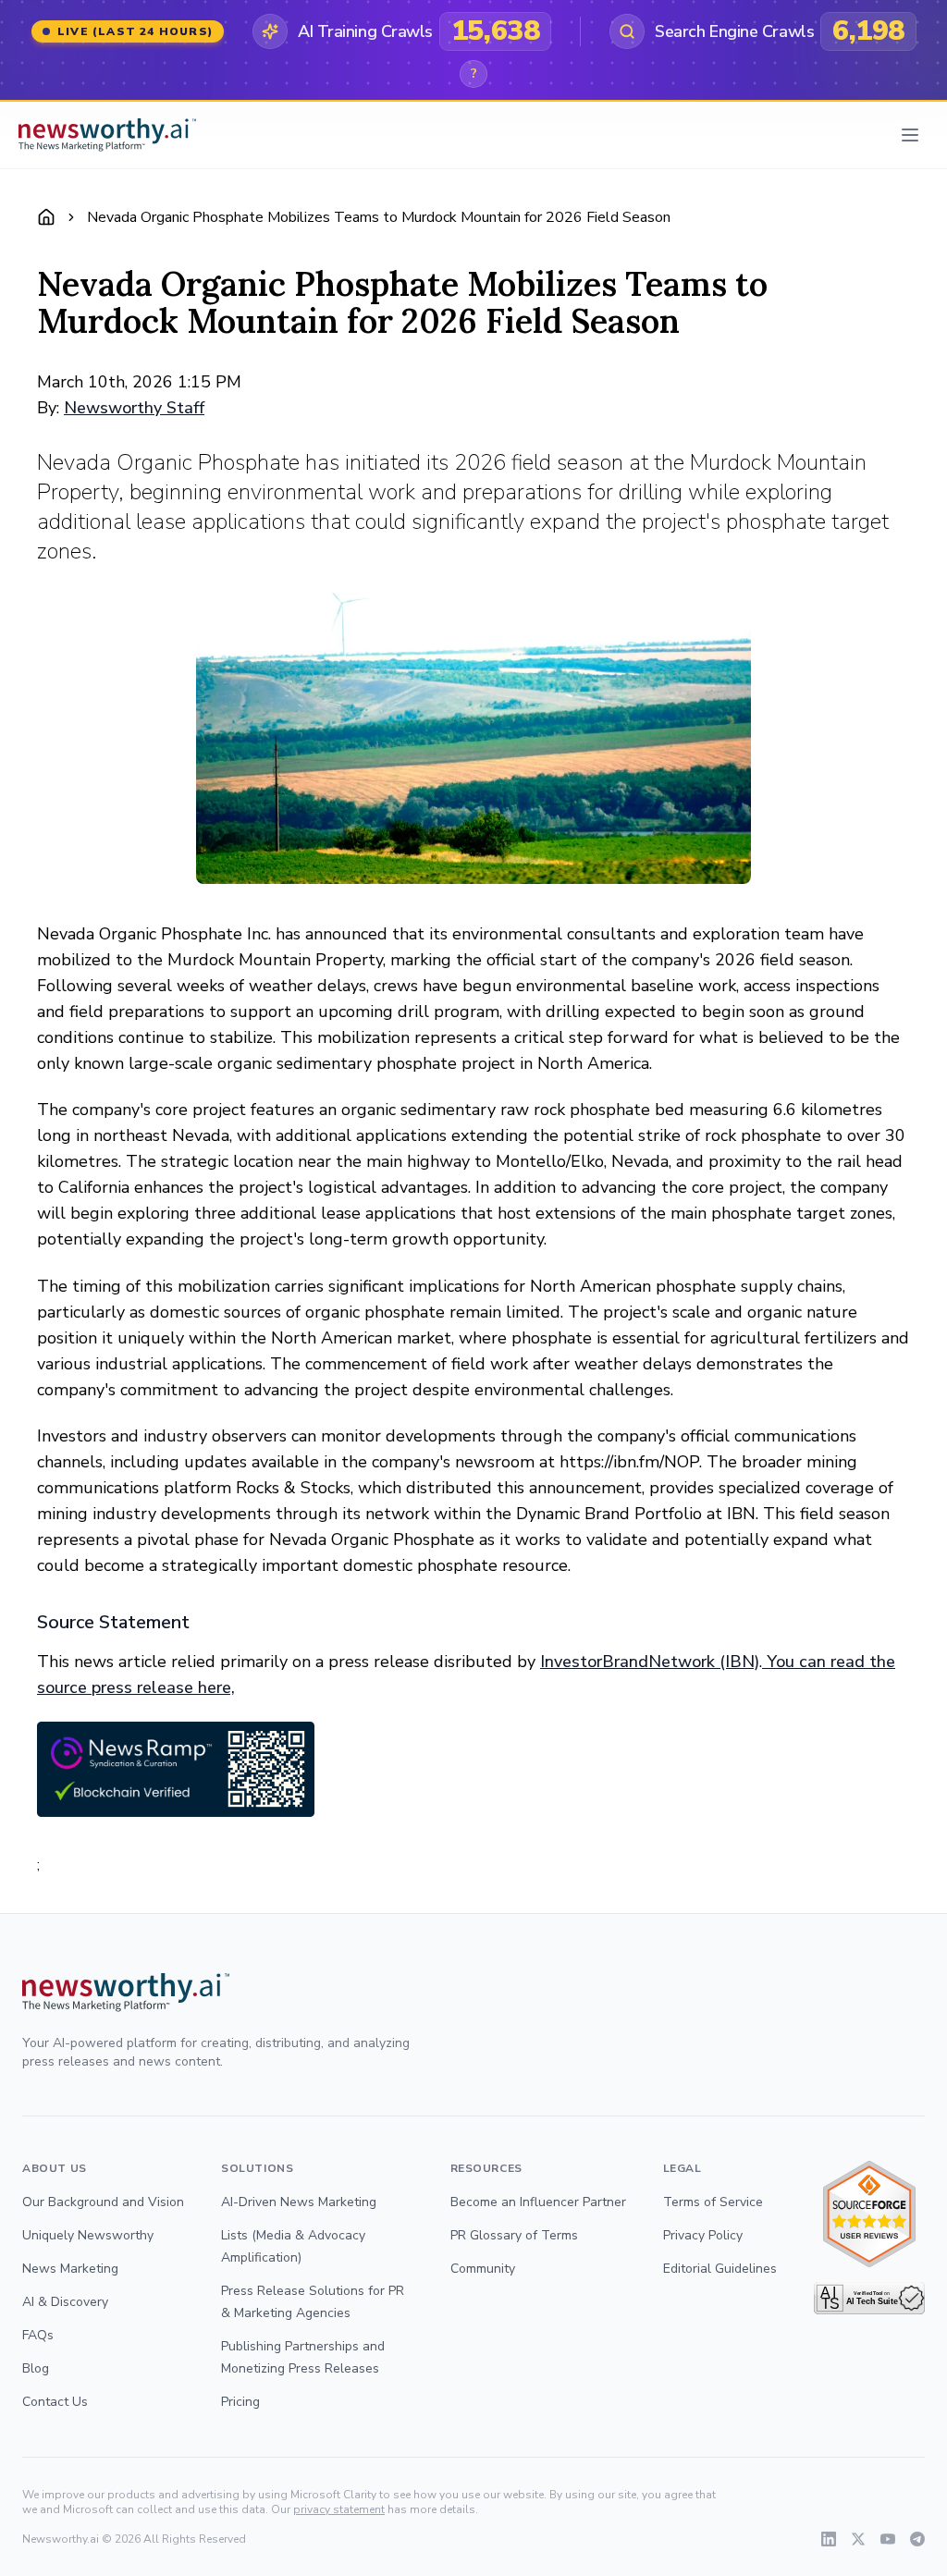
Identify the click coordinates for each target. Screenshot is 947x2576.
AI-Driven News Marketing (299, 2202)
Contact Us (55, 2402)
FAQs (38, 2335)
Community (483, 2269)
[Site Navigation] (910, 135)
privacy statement (339, 2509)
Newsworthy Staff (134, 408)
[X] (858, 2539)
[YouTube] (888, 2539)
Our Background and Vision (103, 2202)
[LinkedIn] (829, 2539)
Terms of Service (713, 2202)
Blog (36, 2368)
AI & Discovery (65, 2302)
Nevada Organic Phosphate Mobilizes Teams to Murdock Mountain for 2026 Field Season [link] (379, 217)
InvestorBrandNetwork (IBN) (650, 1662)
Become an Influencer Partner (538, 2202)
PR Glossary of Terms (514, 2235)
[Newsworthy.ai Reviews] (869, 2214)
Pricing (240, 2402)
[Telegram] (917, 2539)
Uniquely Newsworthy (88, 2235)
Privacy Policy (703, 2235)
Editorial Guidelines (720, 2269)
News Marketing (70, 2269)
